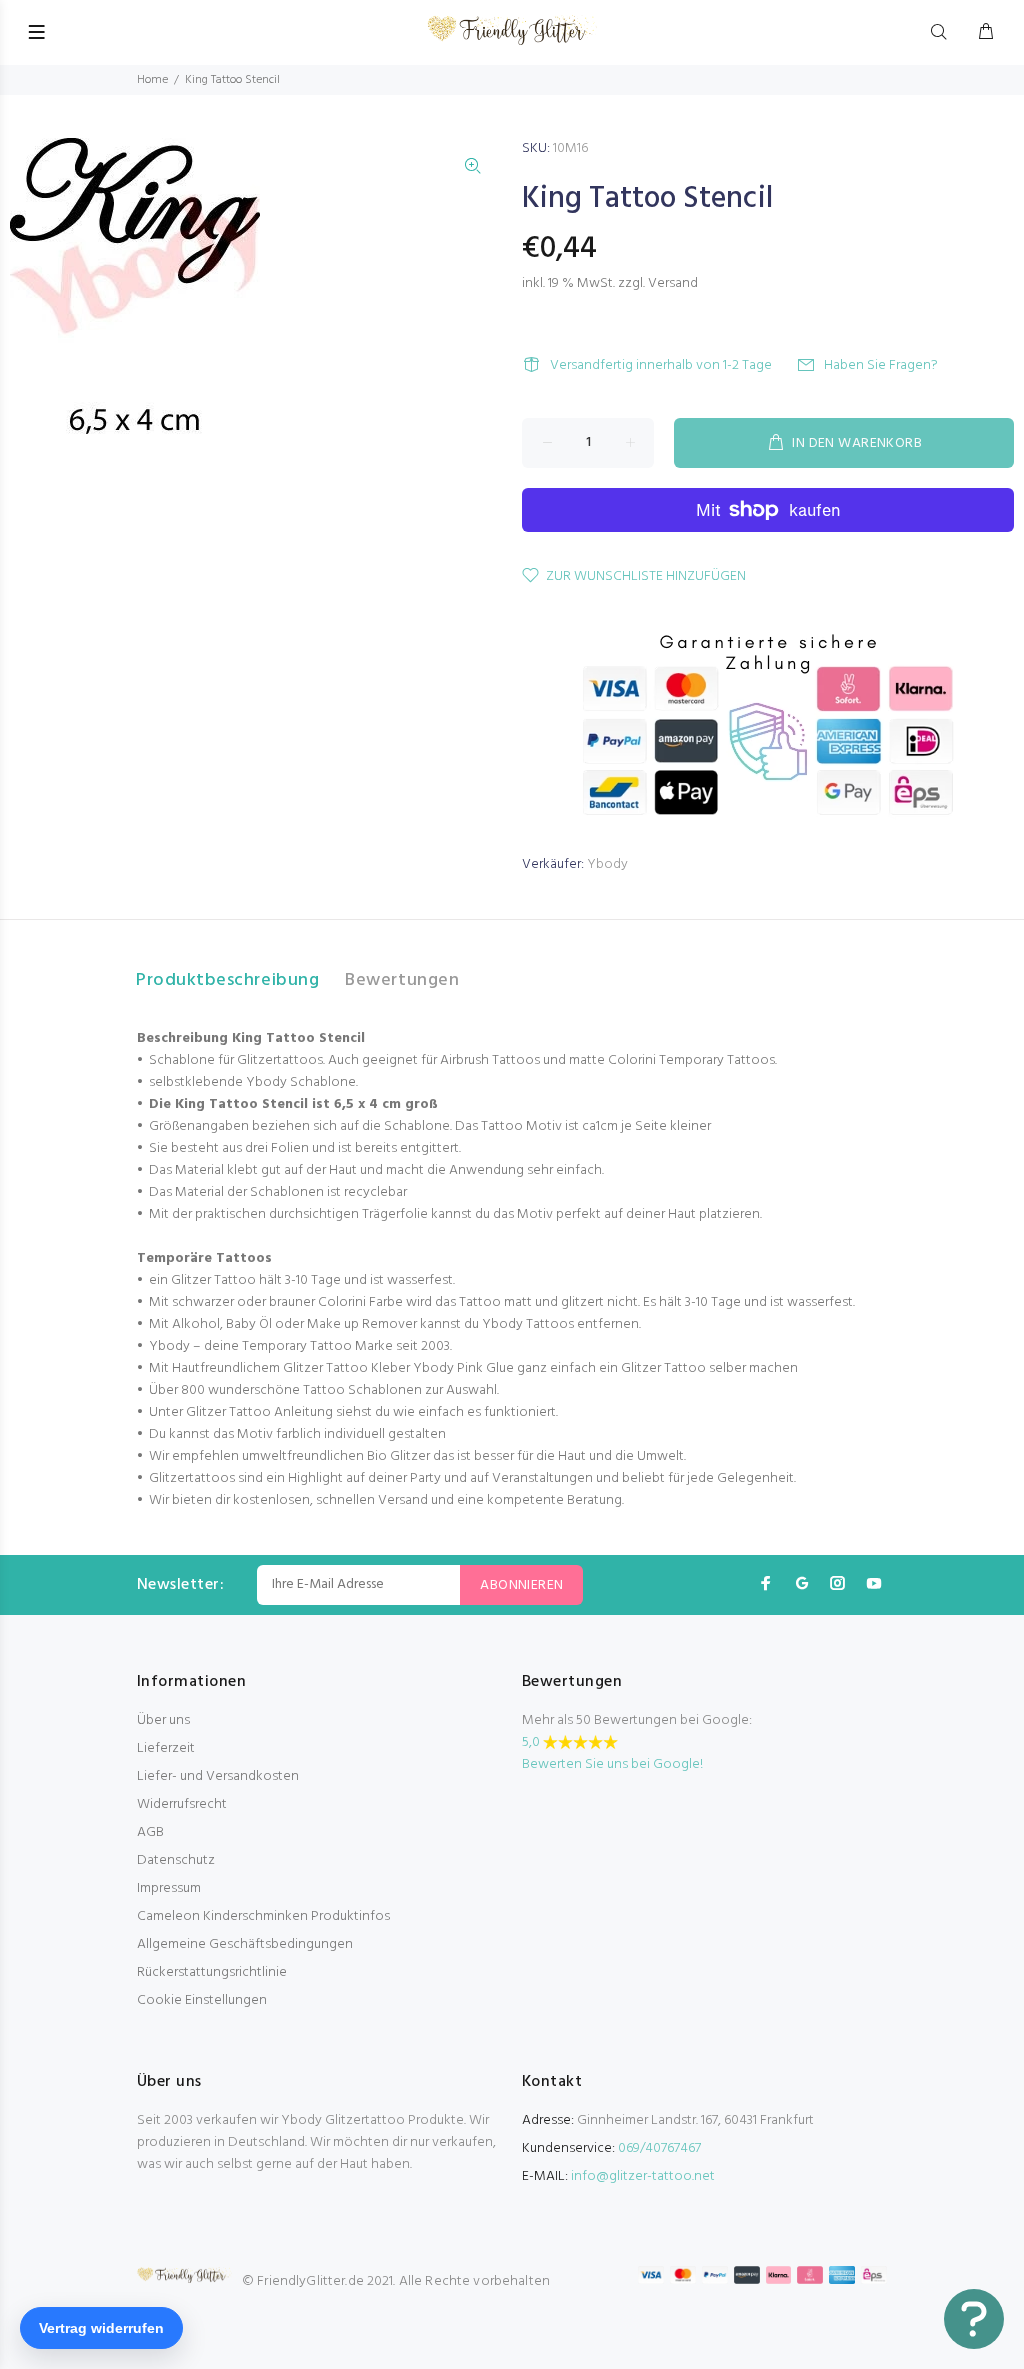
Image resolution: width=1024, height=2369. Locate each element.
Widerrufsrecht (182, 1804)
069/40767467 (659, 2148)
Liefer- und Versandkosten (218, 1776)
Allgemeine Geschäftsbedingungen (245, 1944)
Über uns (163, 1720)
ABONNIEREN (521, 1585)
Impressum (169, 1888)
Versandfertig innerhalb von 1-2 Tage (661, 365)
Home (152, 80)
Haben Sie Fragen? (881, 365)
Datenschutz (176, 1860)
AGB (150, 1832)
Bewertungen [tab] (402, 980)
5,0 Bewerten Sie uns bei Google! (612, 1753)
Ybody (607, 864)
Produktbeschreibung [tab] (227, 980)
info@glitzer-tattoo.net (643, 2176)
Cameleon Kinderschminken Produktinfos (263, 1916)
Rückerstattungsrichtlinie (212, 1972)
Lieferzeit (166, 1748)
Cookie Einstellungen (202, 2000)
